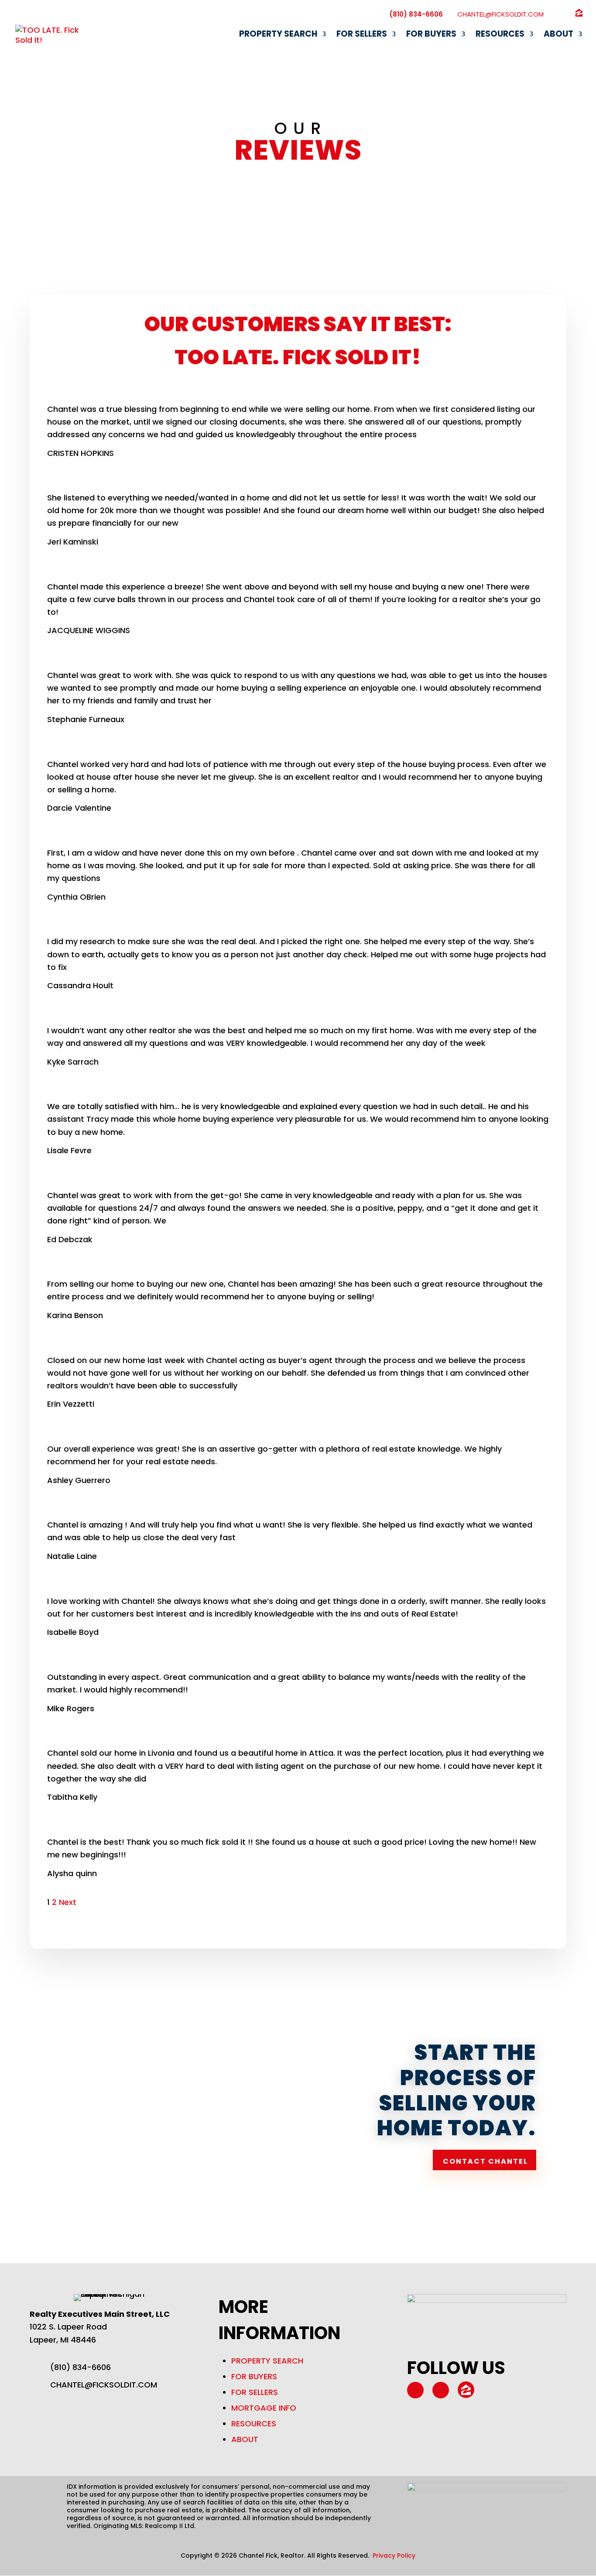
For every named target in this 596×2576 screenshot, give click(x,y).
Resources (500, 35)
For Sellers (362, 35)
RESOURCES (254, 2424)
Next (68, 1902)
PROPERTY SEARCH (267, 2361)
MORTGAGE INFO (264, 2408)
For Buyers (431, 35)
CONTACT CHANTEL (485, 2161)
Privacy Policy (394, 2555)
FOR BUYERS (254, 2376)
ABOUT (245, 2439)
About (558, 35)
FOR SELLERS (255, 2392)
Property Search (278, 35)
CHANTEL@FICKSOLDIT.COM (104, 2385)
